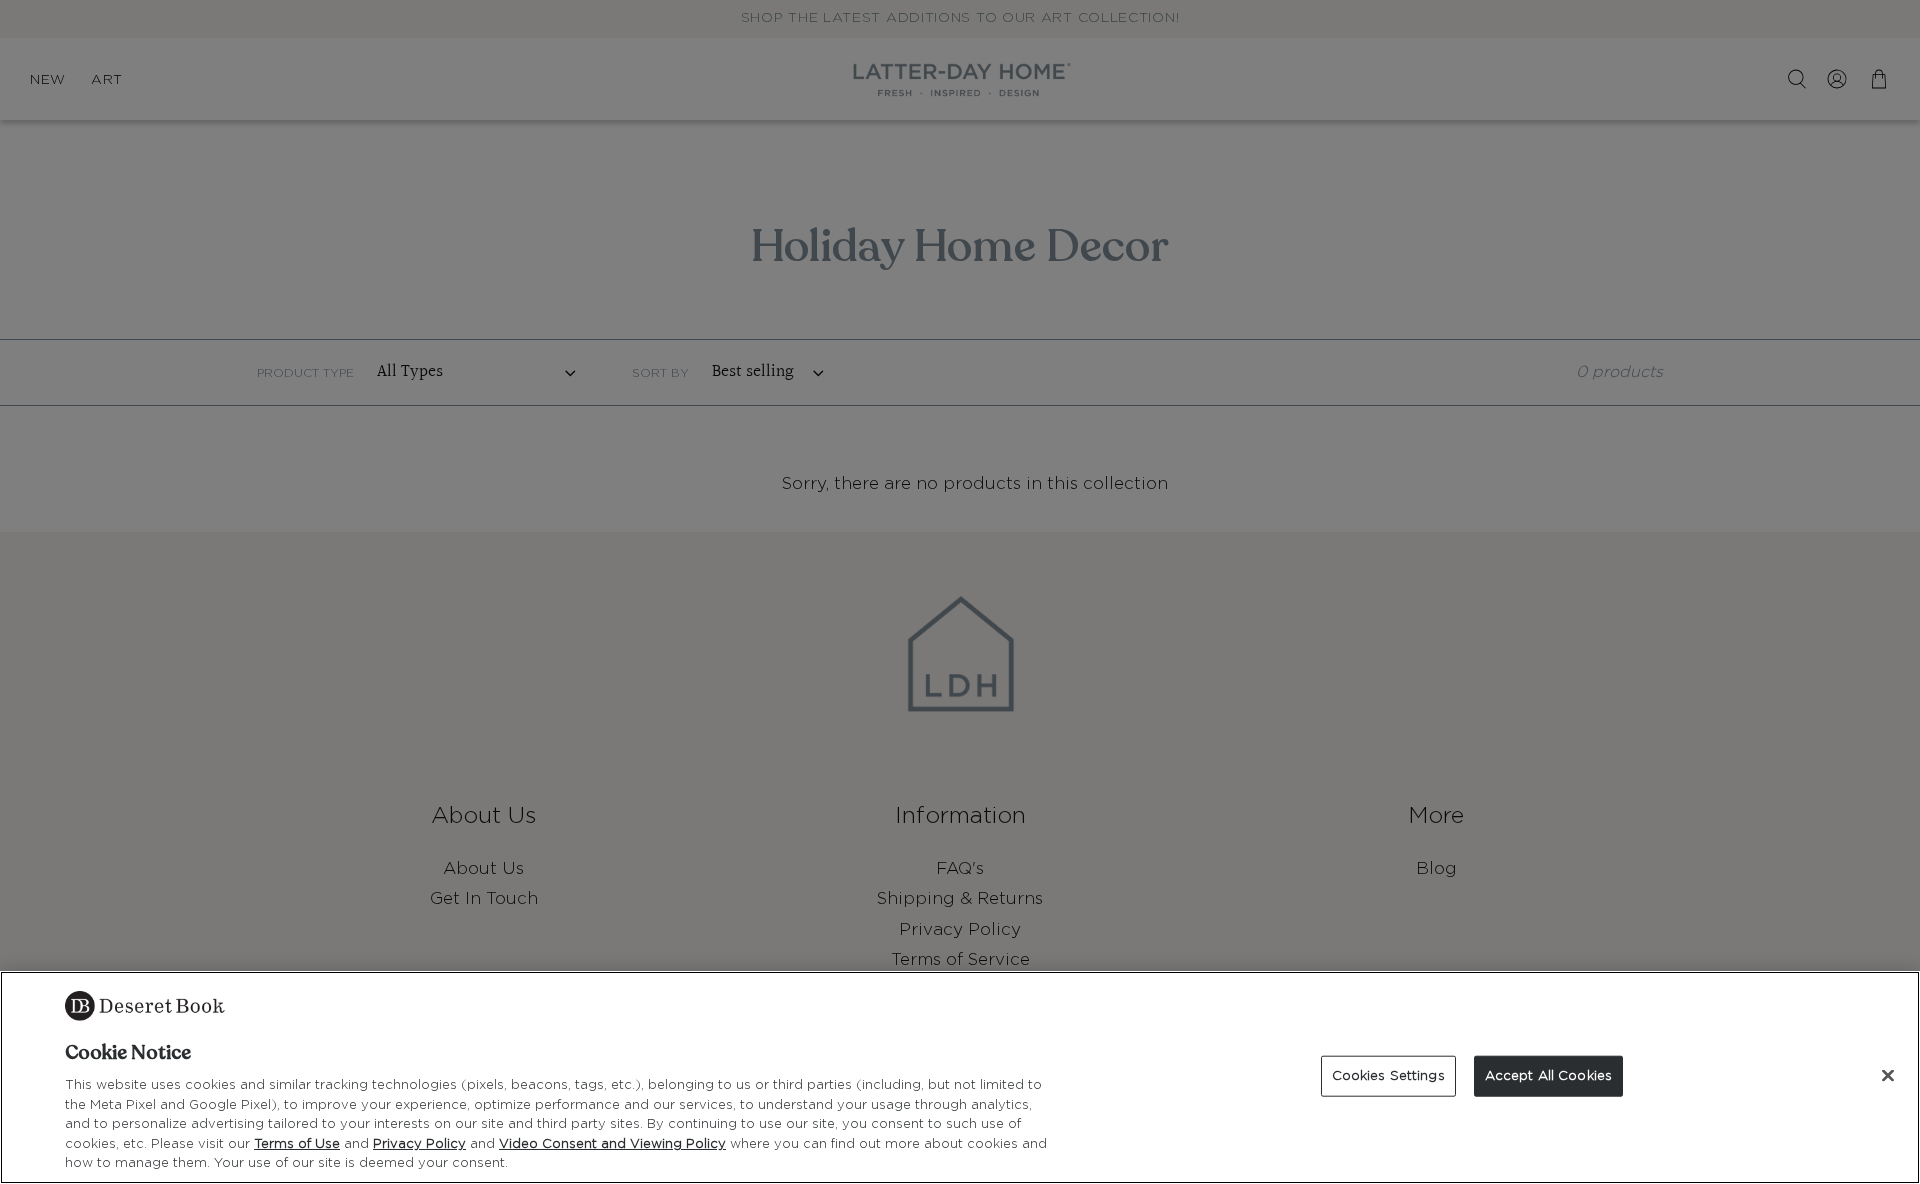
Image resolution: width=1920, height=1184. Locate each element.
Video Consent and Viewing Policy (612, 1144)
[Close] (1888, 1075)
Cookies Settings (1388, 1075)
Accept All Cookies (1548, 1075)
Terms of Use (297, 1144)
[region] (960, 1077)
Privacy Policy (419, 1144)
